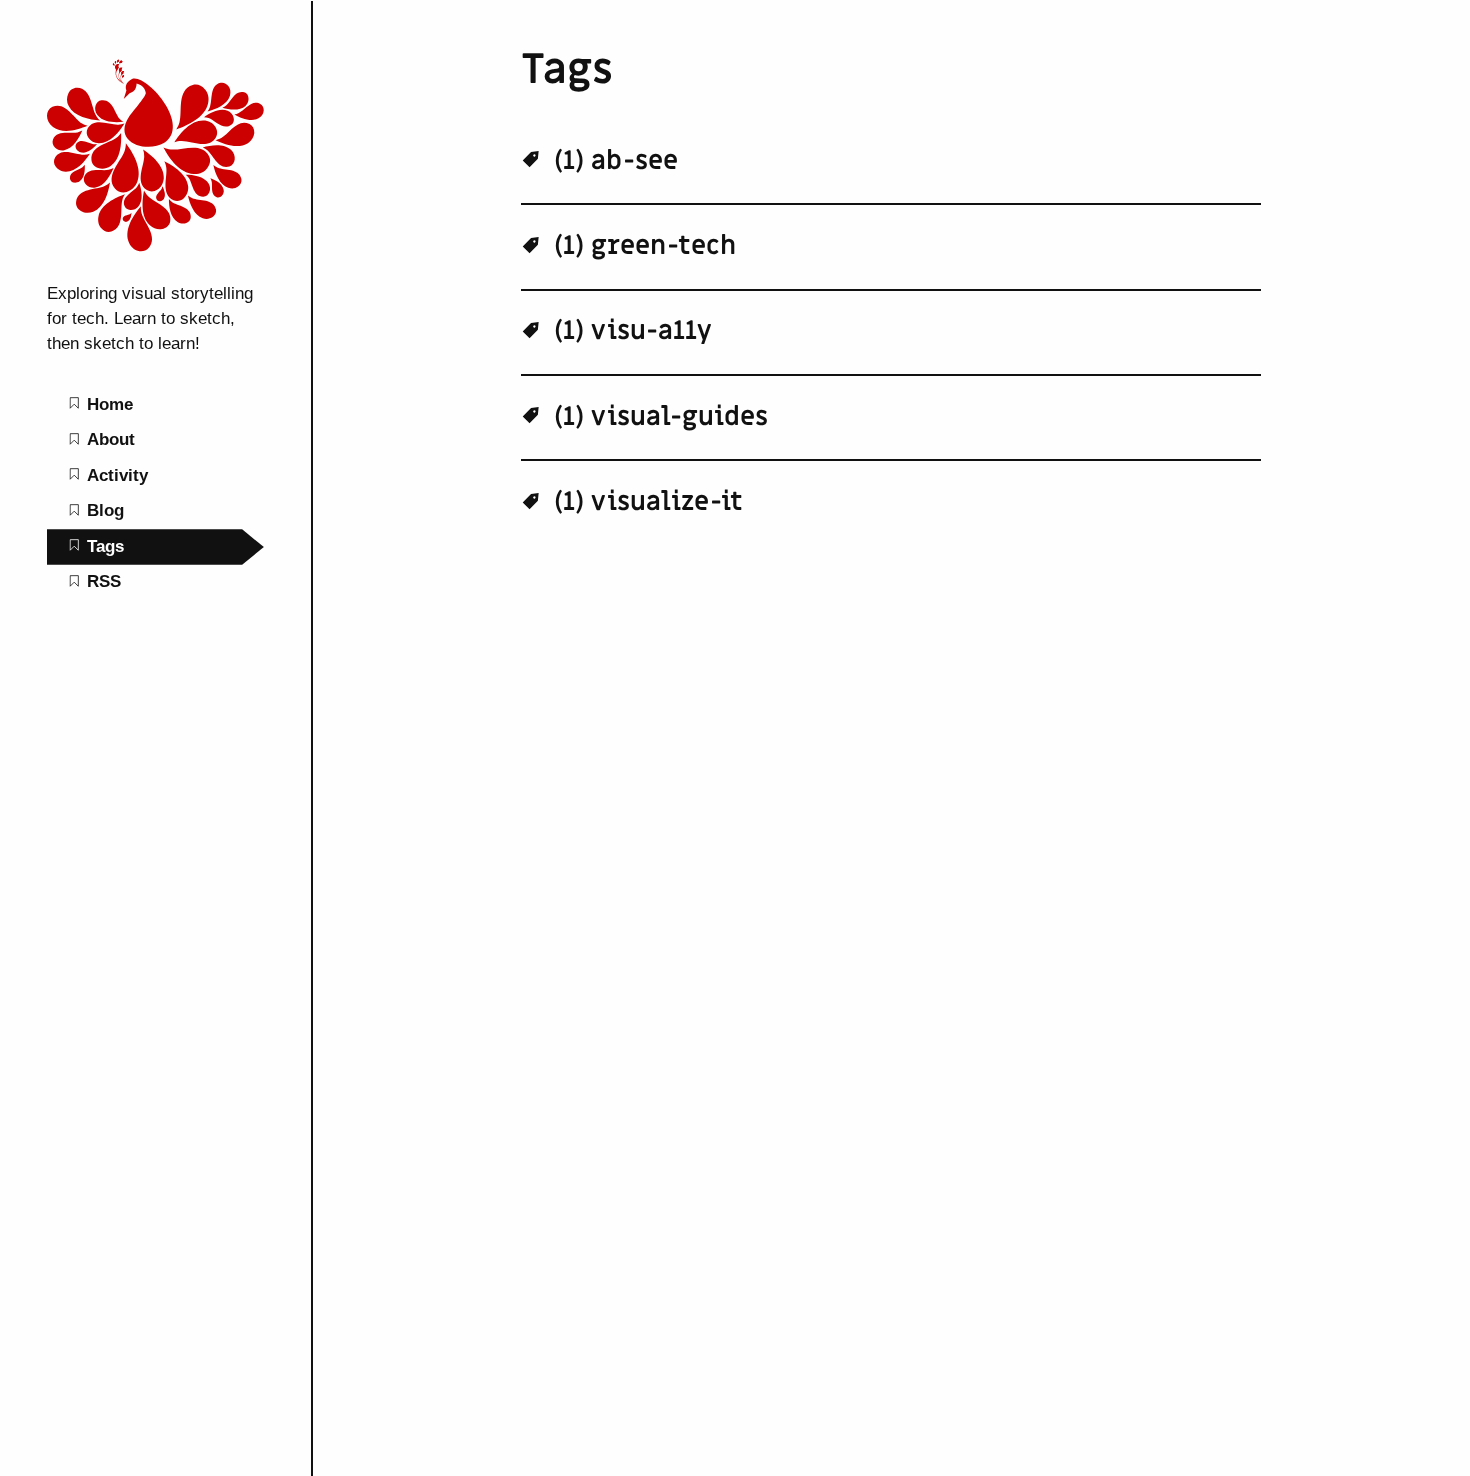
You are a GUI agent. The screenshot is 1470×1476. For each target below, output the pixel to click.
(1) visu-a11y (629, 331)
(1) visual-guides (657, 417)
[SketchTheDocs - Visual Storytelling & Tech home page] (155, 258)
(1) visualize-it (645, 502)
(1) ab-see (612, 161)
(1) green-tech (641, 246)
